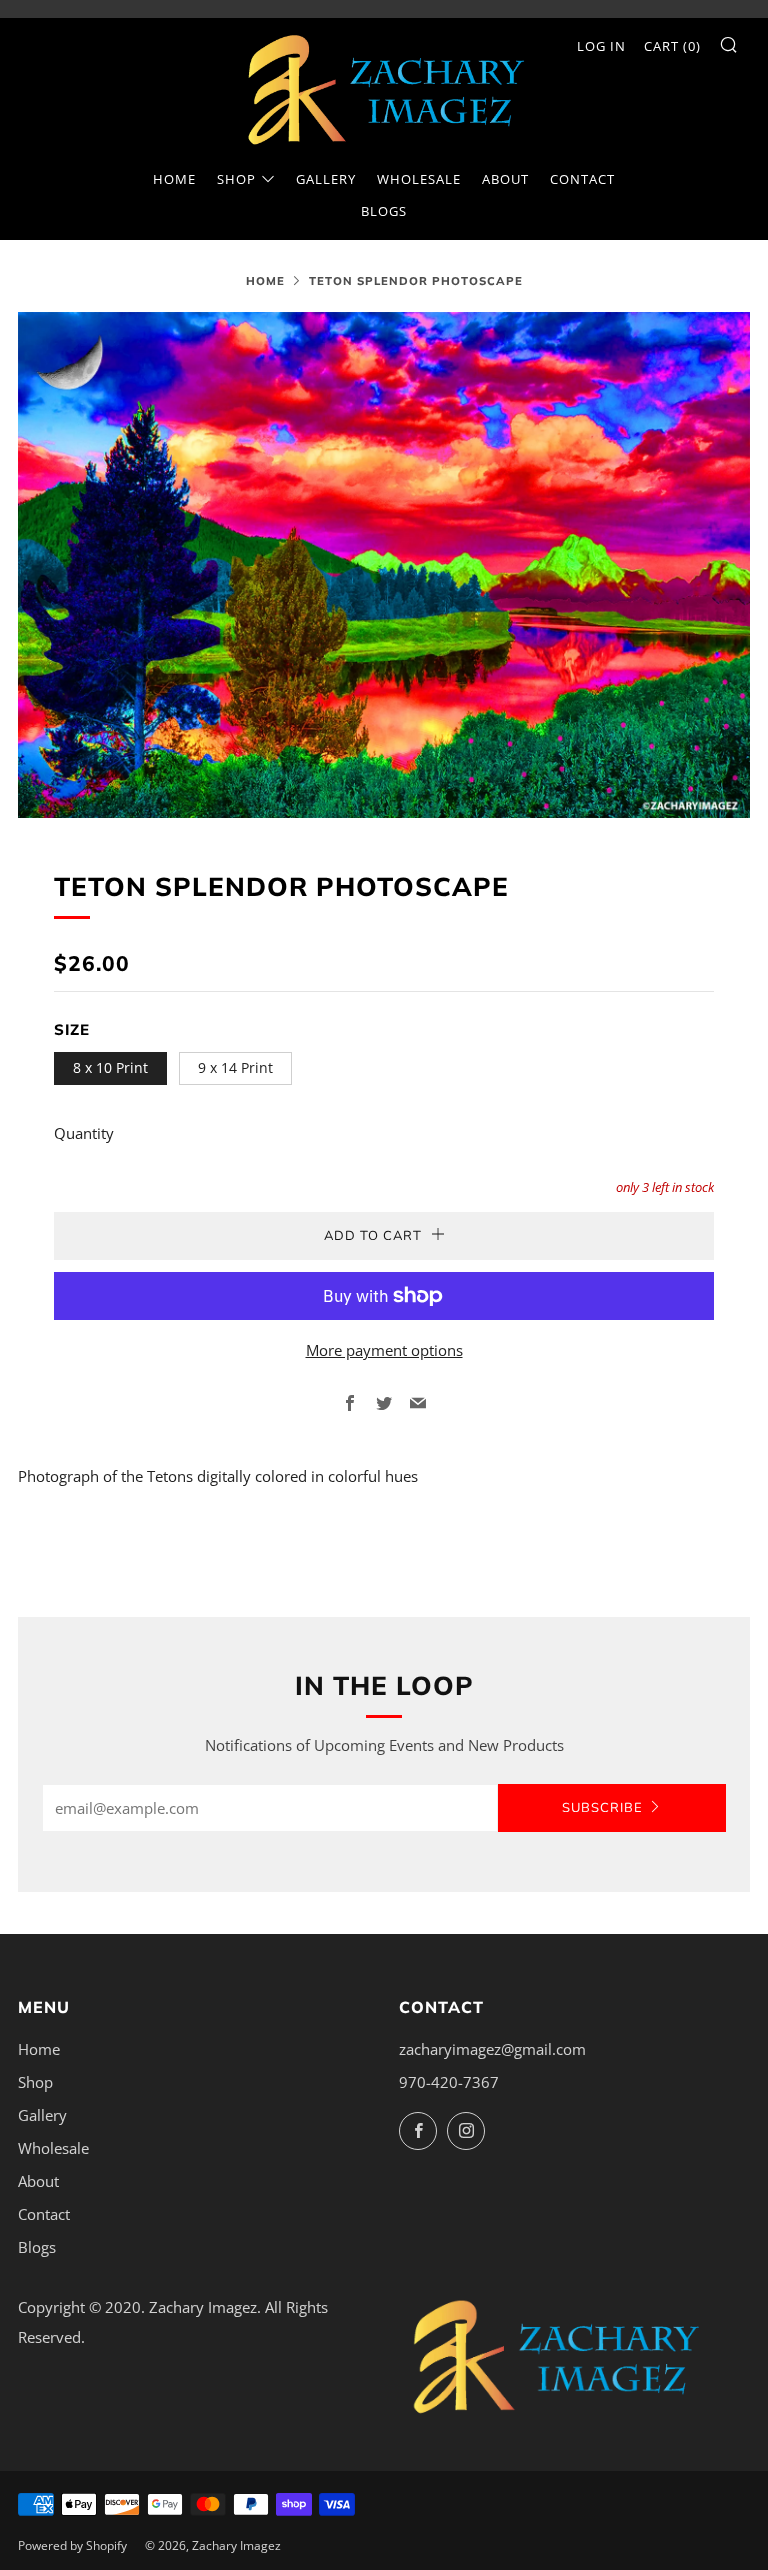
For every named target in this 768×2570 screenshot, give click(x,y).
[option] (384, 564)
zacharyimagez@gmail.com (492, 2049)
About (505, 179)
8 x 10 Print (110, 1068)
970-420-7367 (449, 2082)
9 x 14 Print (235, 1068)
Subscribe (602, 1808)
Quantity (84, 1133)
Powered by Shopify (72, 2545)
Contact (582, 179)
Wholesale (419, 179)
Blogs (384, 211)
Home (174, 179)
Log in (601, 46)
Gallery (326, 179)
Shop (236, 179)
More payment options (384, 1350)
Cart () (672, 46)
